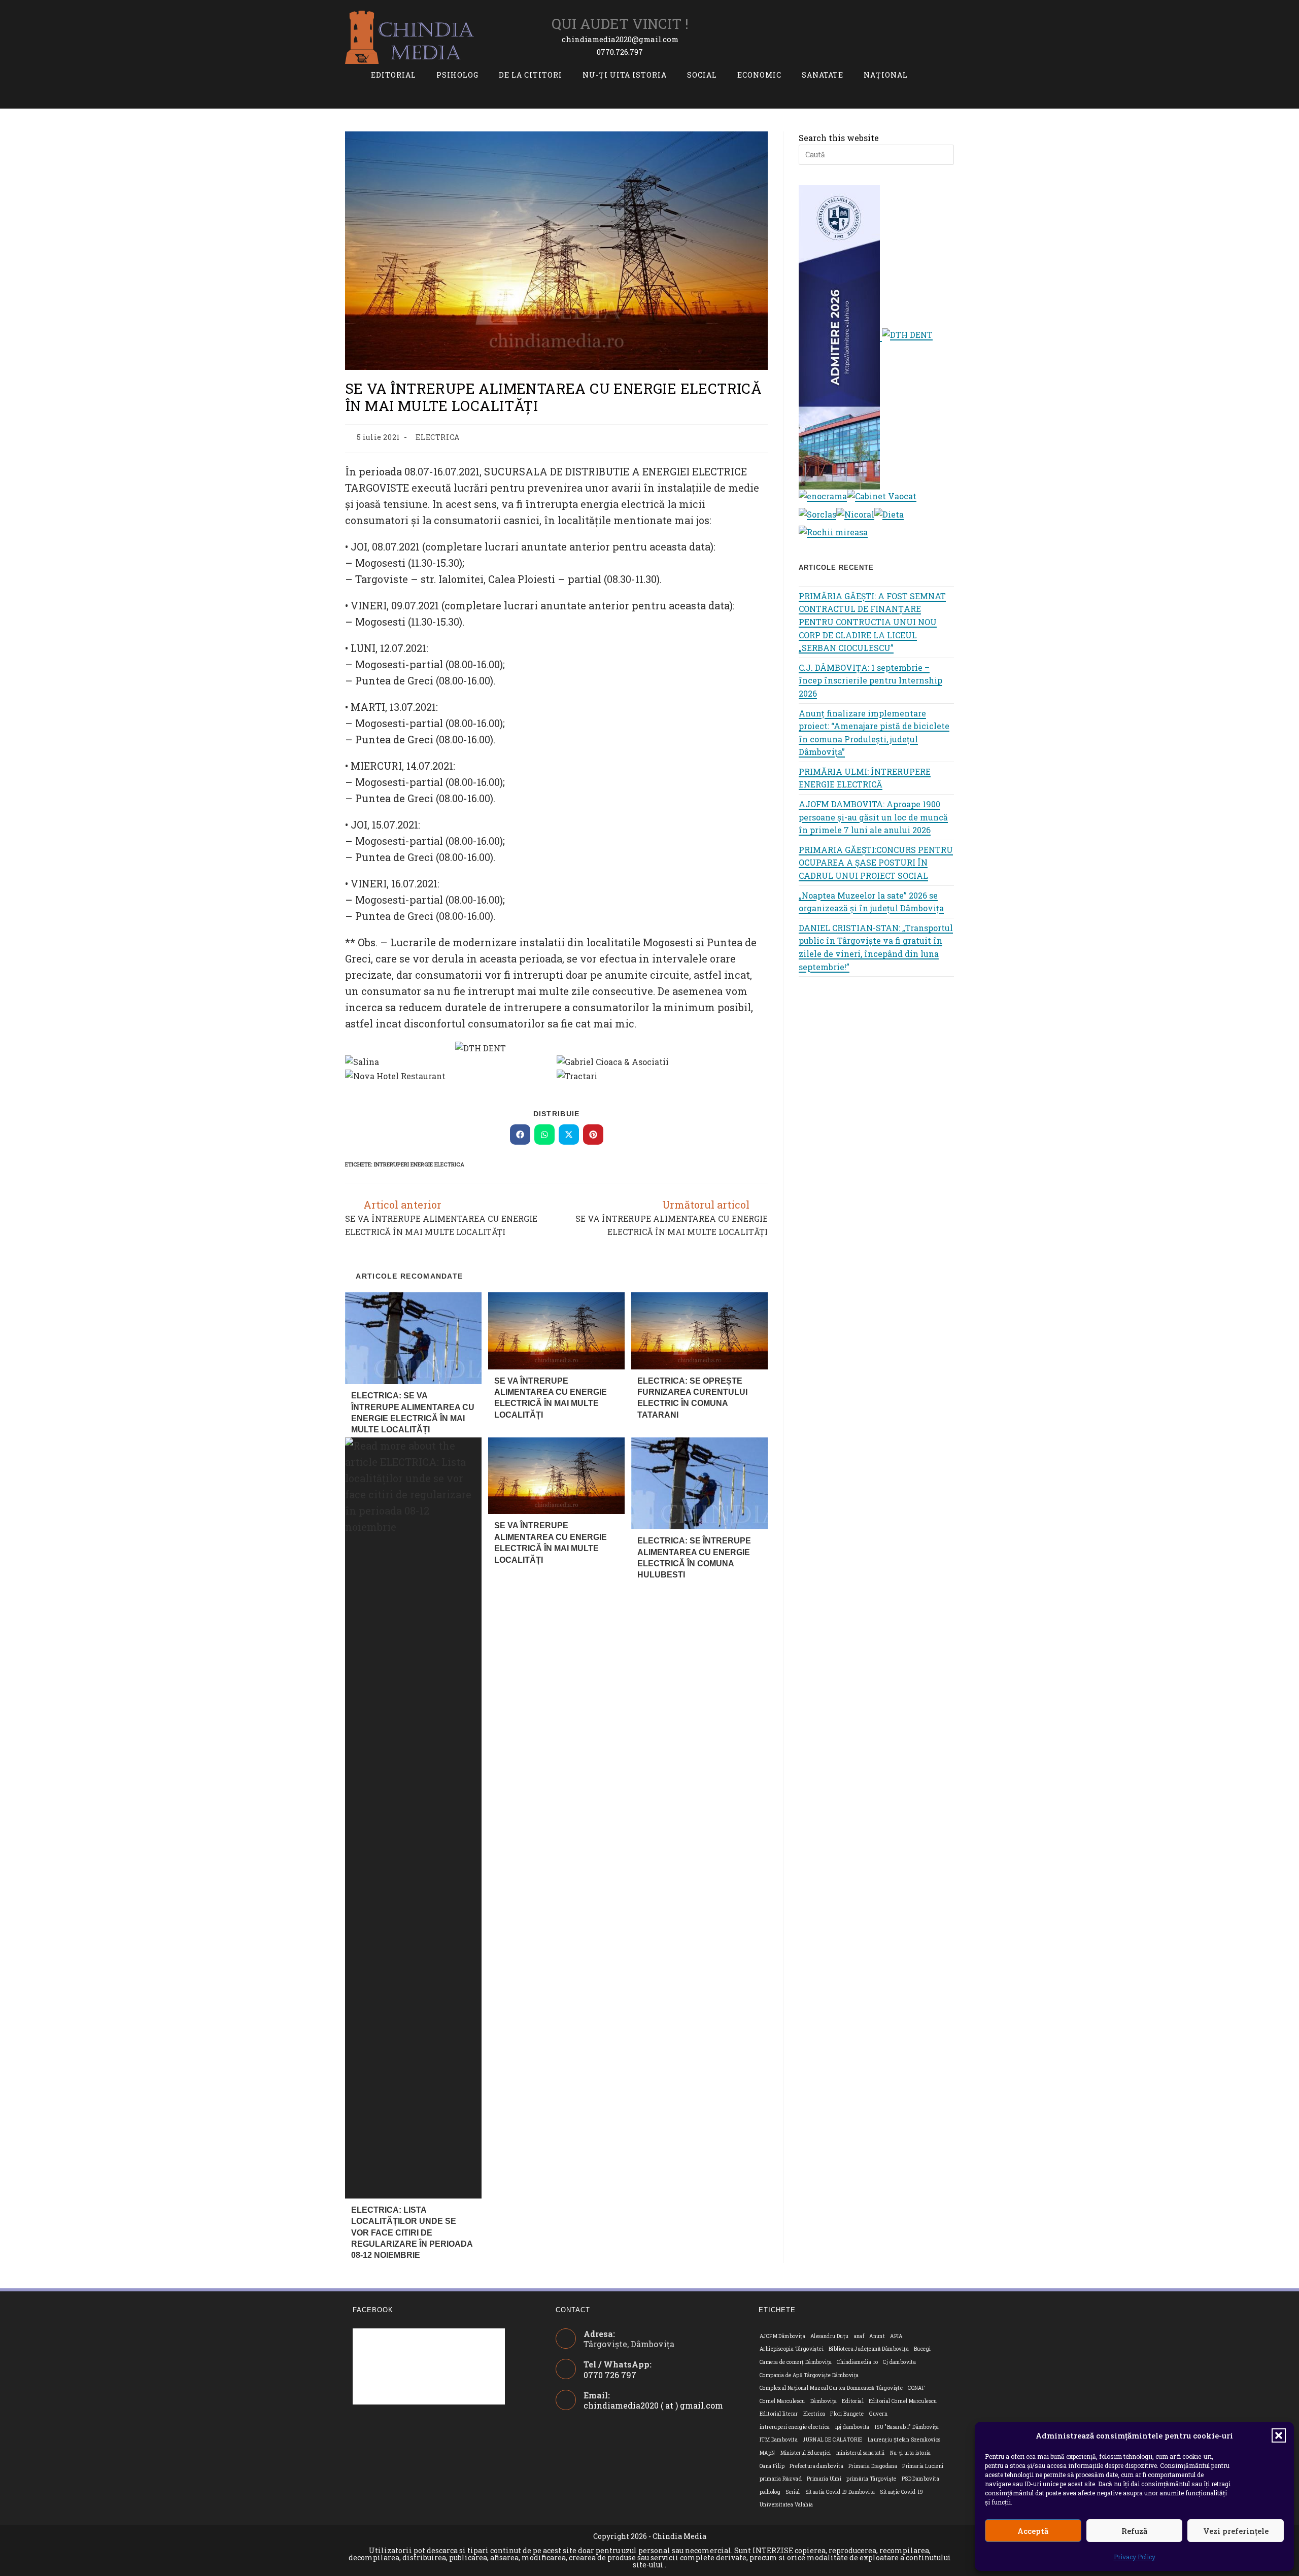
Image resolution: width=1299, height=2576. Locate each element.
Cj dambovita (899, 2362)
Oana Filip (772, 2466)
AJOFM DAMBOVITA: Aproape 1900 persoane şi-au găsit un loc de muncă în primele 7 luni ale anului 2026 (873, 817)
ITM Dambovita (779, 2440)
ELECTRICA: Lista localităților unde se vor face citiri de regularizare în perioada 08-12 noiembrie (412, 2233)
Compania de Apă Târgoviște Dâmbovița (809, 2375)
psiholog (770, 2492)
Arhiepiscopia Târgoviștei (792, 2349)
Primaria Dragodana (873, 2466)
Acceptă (1033, 2531)
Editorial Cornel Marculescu (903, 2401)
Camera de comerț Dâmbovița (796, 2362)
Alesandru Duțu (830, 2336)
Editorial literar (779, 2414)
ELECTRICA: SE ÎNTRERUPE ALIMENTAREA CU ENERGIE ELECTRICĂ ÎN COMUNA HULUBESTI (694, 1558)
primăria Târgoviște (871, 2479)
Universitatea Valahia (786, 2505)
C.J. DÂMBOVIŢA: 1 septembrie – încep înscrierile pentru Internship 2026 (870, 680)
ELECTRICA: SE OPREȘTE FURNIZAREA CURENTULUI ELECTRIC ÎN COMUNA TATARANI (692, 1398)
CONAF (916, 2388)
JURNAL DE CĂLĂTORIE (833, 2440)
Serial (793, 2492)
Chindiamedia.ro (857, 2362)
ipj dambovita (852, 2427)
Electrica (814, 2414)
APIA (896, 2336)
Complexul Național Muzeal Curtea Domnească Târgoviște (831, 2388)
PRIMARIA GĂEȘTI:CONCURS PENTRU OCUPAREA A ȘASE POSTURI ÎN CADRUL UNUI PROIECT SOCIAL (876, 863)
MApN (767, 2453)
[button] (1279, 2435)
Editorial (853, 2401)
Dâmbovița (824, 2401)
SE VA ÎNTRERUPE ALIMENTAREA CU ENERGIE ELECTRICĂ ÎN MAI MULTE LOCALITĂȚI (551, 1398)
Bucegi (922, 2349)
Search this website (839, 138)
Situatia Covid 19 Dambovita (840, 2492)
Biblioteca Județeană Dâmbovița (869, 2349)
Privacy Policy (1135, 2557)
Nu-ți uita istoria (911, 2453)
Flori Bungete (847, 2414)
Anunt (877, 2336)
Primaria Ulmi (824, 2479)
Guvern (878, 2414)
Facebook (373, 2310)
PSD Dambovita (920, 2479)
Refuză (1134, 2531)
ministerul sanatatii (861, 2453)
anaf (859, 2336)
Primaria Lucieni (923, 2466)
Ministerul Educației (806, 2453)
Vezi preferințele (1236, 2531)
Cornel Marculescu (782, 2401)
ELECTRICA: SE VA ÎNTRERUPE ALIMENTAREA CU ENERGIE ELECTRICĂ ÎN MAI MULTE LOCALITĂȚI (413, 1413)
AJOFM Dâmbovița (782, 2336)
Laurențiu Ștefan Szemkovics (904, 2440)
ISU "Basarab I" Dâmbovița (907, 2427)
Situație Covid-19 (901, 2492)
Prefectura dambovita (816, 2466)
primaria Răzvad (781, 2479)
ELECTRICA (437, 437)
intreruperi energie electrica (419, 1164)
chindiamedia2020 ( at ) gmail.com (653, 2405)
